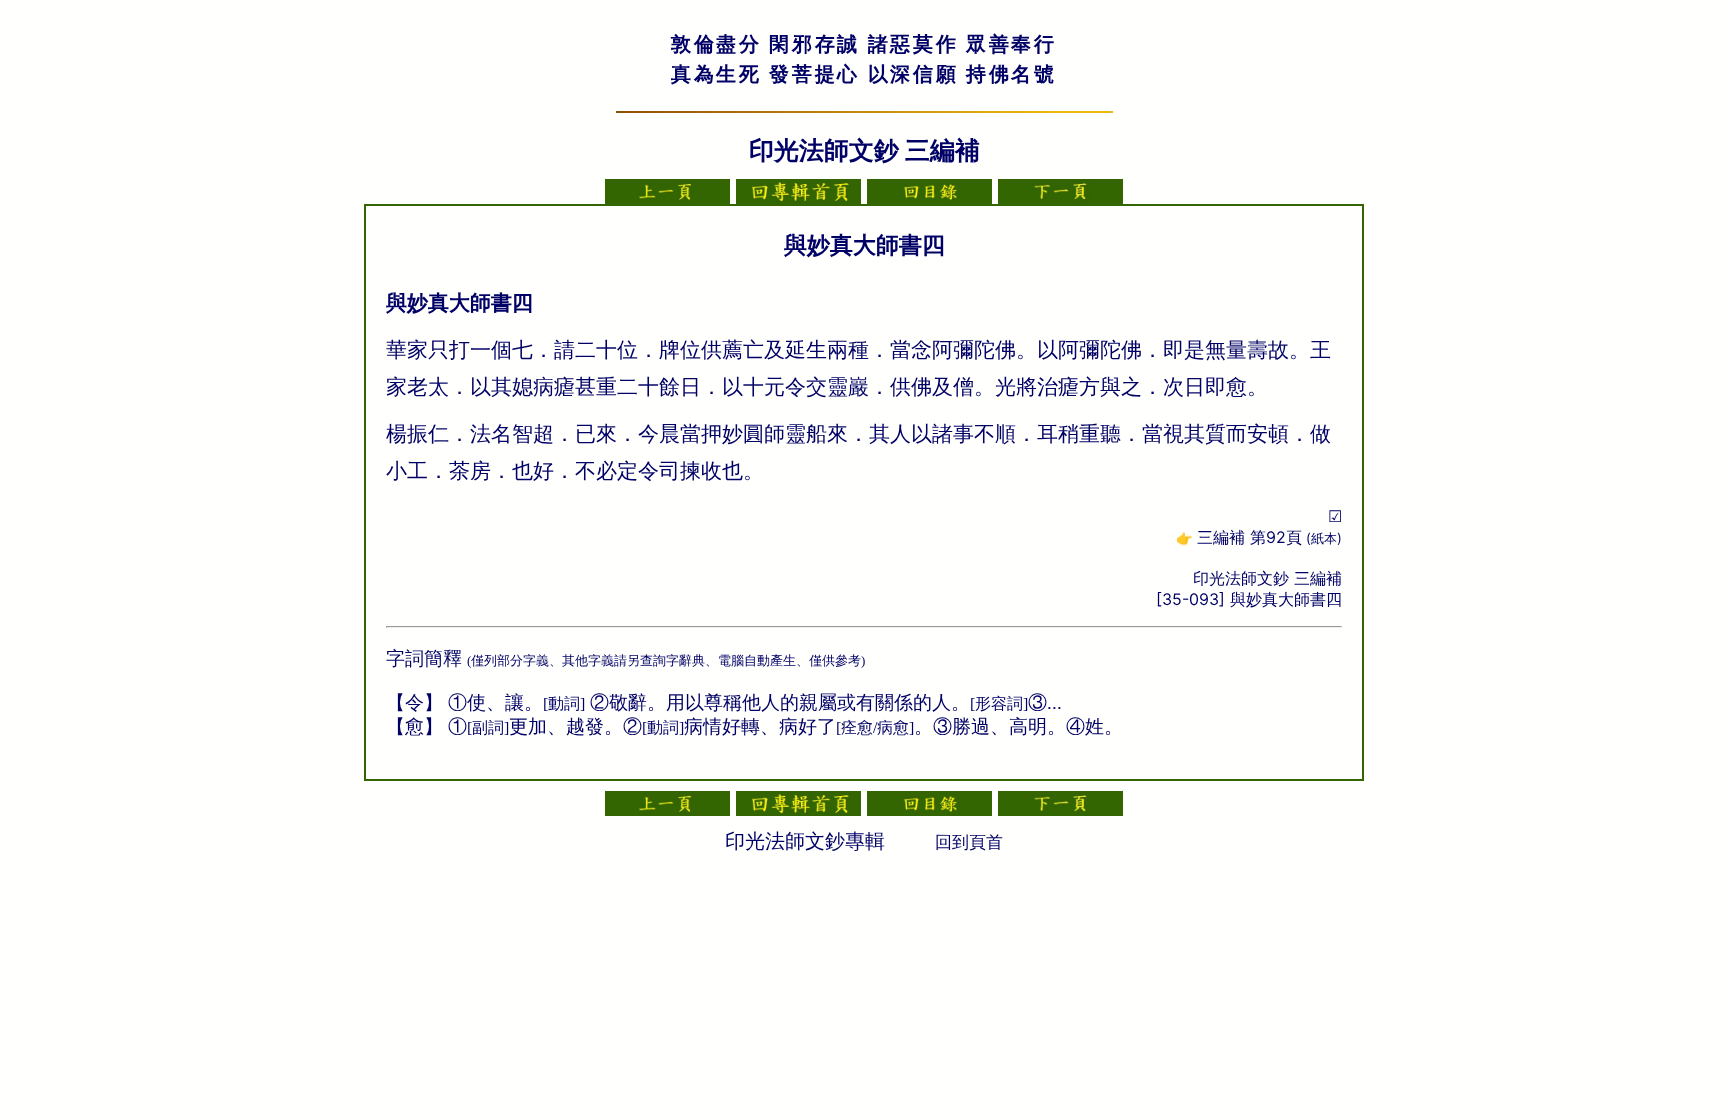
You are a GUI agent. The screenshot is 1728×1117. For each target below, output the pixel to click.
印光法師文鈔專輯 (805, 841)
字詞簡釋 (424, 658)
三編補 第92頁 (1269, 537)
